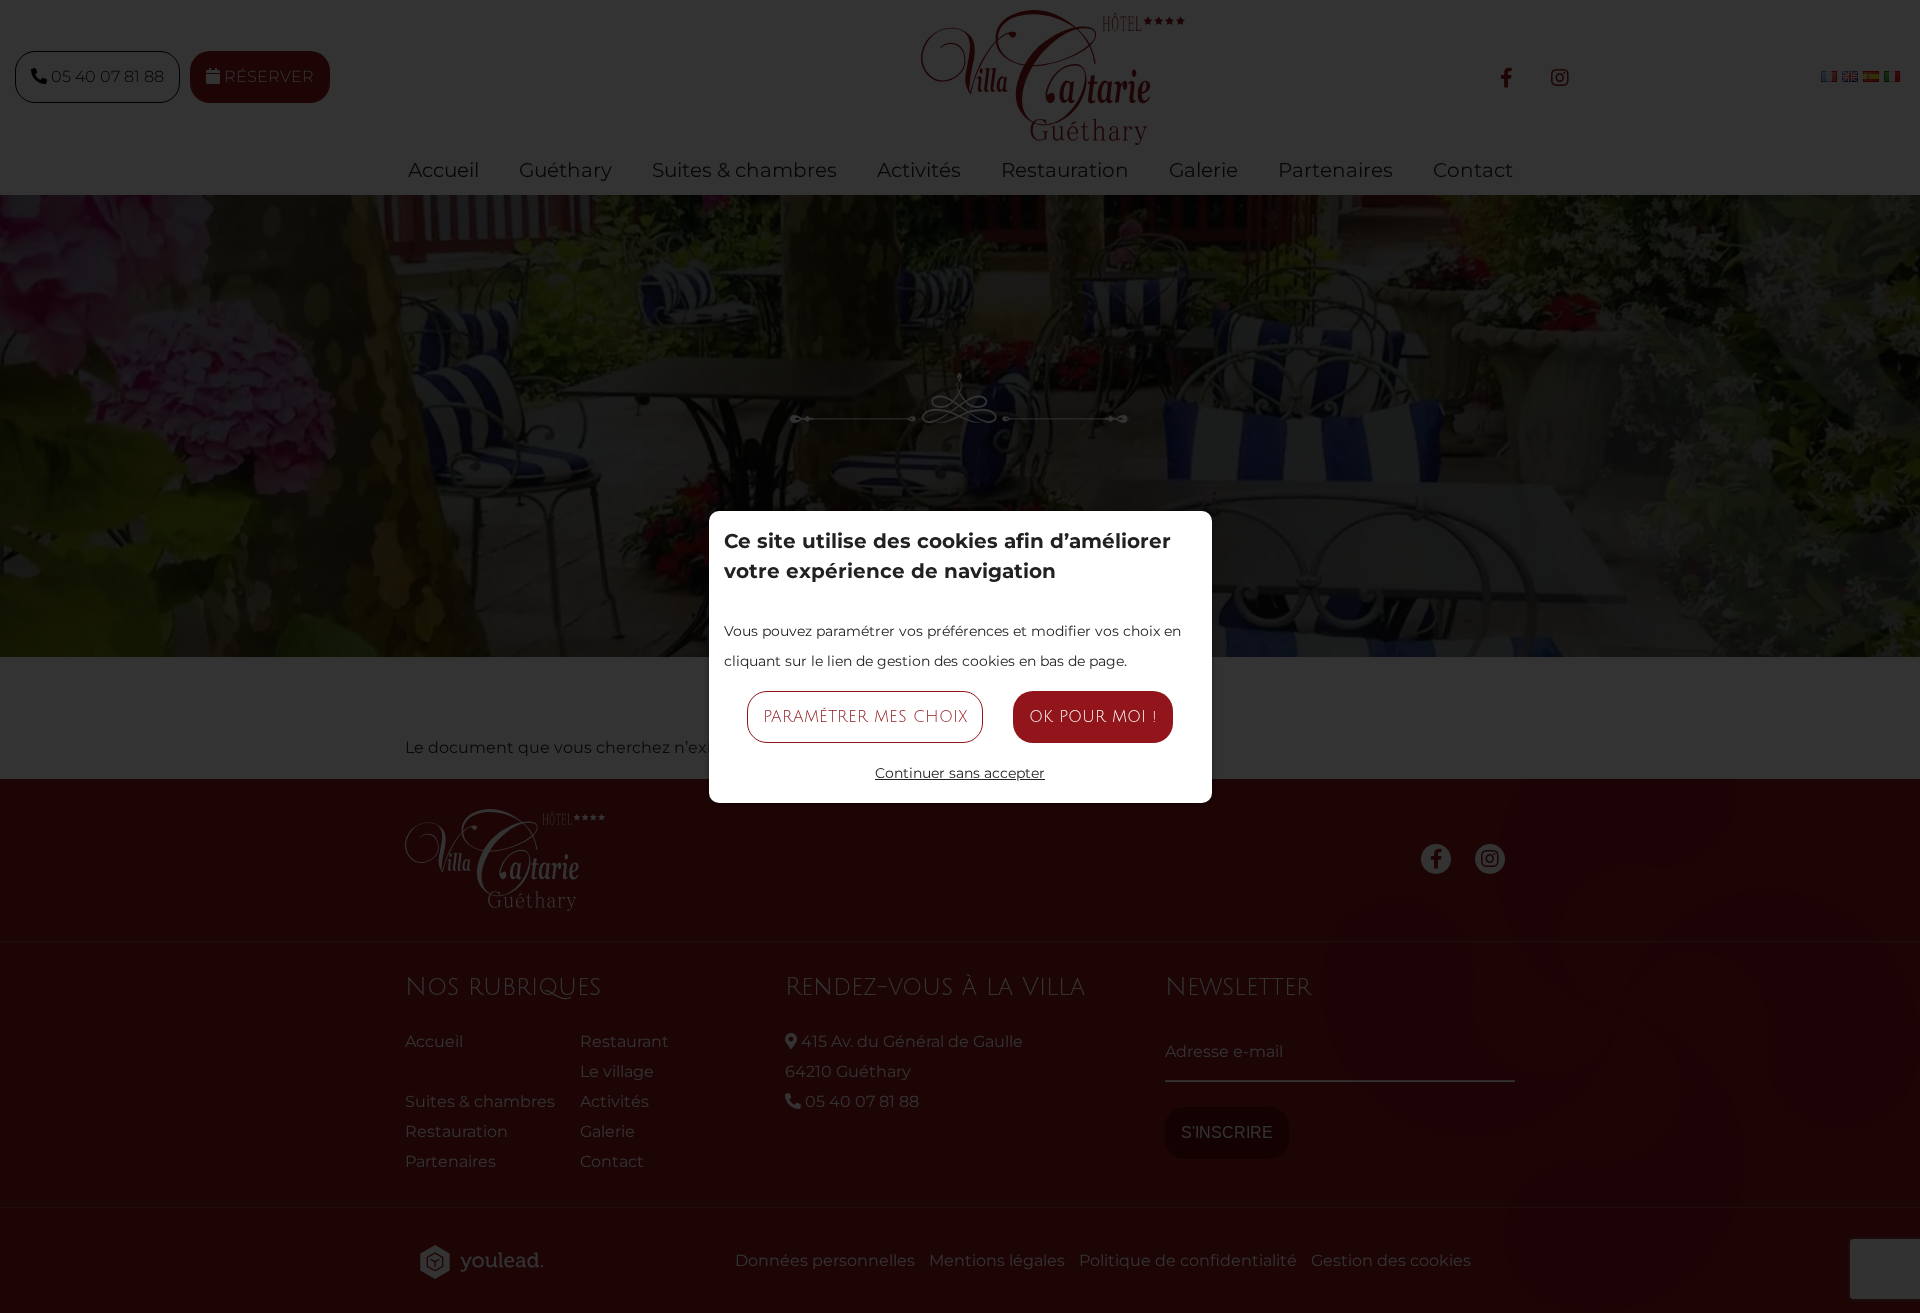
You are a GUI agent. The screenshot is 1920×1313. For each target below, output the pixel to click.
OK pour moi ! (1093, 717)
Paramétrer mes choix (865, 717)
